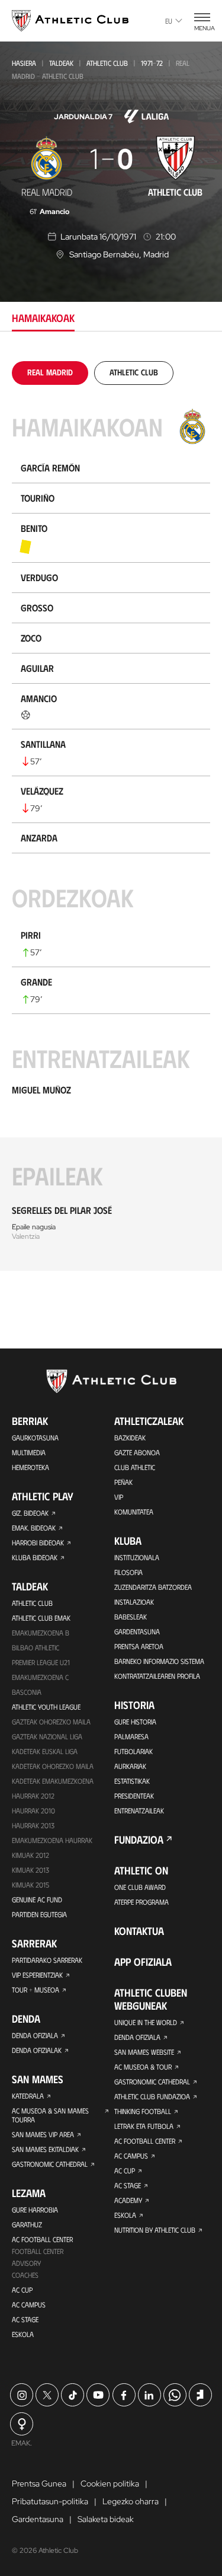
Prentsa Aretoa (139, 1646)
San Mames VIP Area (43, 2134)
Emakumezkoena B (41, 1633)
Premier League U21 (41, 1662)
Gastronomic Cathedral (50, 2164)
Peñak (123, 1482)
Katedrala (28, 2096)
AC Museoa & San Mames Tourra (50, 2115)
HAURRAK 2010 (33, 1810)
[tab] (50, 372)
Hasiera (24, 63)
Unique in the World (146, 2022)
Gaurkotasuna (35, 1437)
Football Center (38, 2251)
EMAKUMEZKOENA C (40, 1677)
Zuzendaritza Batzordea (153, 1587)
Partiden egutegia (39, 1914)
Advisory (26, 2263)
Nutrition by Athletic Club (155, 2230)
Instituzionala (137, 1557)
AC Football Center (42, 2239)
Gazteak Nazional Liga (47, 1736)
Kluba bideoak (35, 1557)
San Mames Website (144, 2052)
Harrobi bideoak (38, 1542)
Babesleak (131, 1617)
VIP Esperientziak (37, 1975)
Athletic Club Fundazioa (152, 2096)
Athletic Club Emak (41, 1618)
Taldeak (61, 63)
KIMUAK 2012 (30, 1855)
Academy (128, 2200)
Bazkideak (130, 1437)
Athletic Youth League (46, 1707)
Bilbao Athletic (36, 1647)
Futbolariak (133, 1751)
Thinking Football (143, 2111)
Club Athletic (135, 1467)
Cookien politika (110, 2483)
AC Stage (25, 2319)
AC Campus (29, 2304)
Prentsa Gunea (39, 2483)
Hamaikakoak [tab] (43, 318)
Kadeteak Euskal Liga (45, 1751)
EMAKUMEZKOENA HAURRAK (52, 1840)
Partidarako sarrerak (47, 1960)
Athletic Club (107, 63)
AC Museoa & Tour (143, 2067)
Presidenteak (134, 1796)
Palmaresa (131, 1736)
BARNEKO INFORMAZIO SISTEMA (159, 1661)
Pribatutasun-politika (50, 2501)
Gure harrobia (35, 2210)
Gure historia (135, 1721)
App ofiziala (143, 1962)
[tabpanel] (111, 816)
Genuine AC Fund (37, 1899)
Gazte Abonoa (137, 1452)
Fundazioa (139, 1839)
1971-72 (152, 63)
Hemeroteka (30, 1467)
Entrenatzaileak (139, 1810)
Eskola (23, 2334)
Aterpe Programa (141, 1902)
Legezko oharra (131, 2501)
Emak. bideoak (34, 1528)
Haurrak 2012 (33, 1796)
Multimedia (29, 1452)
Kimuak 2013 (30, 1870)
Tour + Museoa (36, 1990)
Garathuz (27, 2224)
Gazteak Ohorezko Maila (51, 1721)
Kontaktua (139, 1931)
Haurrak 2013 (33, 1825)
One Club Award (140, 1887)
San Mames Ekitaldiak (45, 2149)
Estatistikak (132, 1781)
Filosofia (128, 1572)
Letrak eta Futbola (144, 2126)
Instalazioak (134, 1602)
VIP (119, 1497)
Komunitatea (134, 1512)
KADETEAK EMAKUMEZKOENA (53, 1781)
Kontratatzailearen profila (157, 1676)
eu (169, 21)
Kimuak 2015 (30, 1885)
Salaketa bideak (106, 2519)
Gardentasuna (137, 1631)
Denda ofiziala (35, 2035)
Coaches (25, 2275)
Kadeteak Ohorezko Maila (53, 1766)
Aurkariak (130, 1766)
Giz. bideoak (30, 1513)
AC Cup (22, 2290)
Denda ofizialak (37, 2050)
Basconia (27, 1692)
